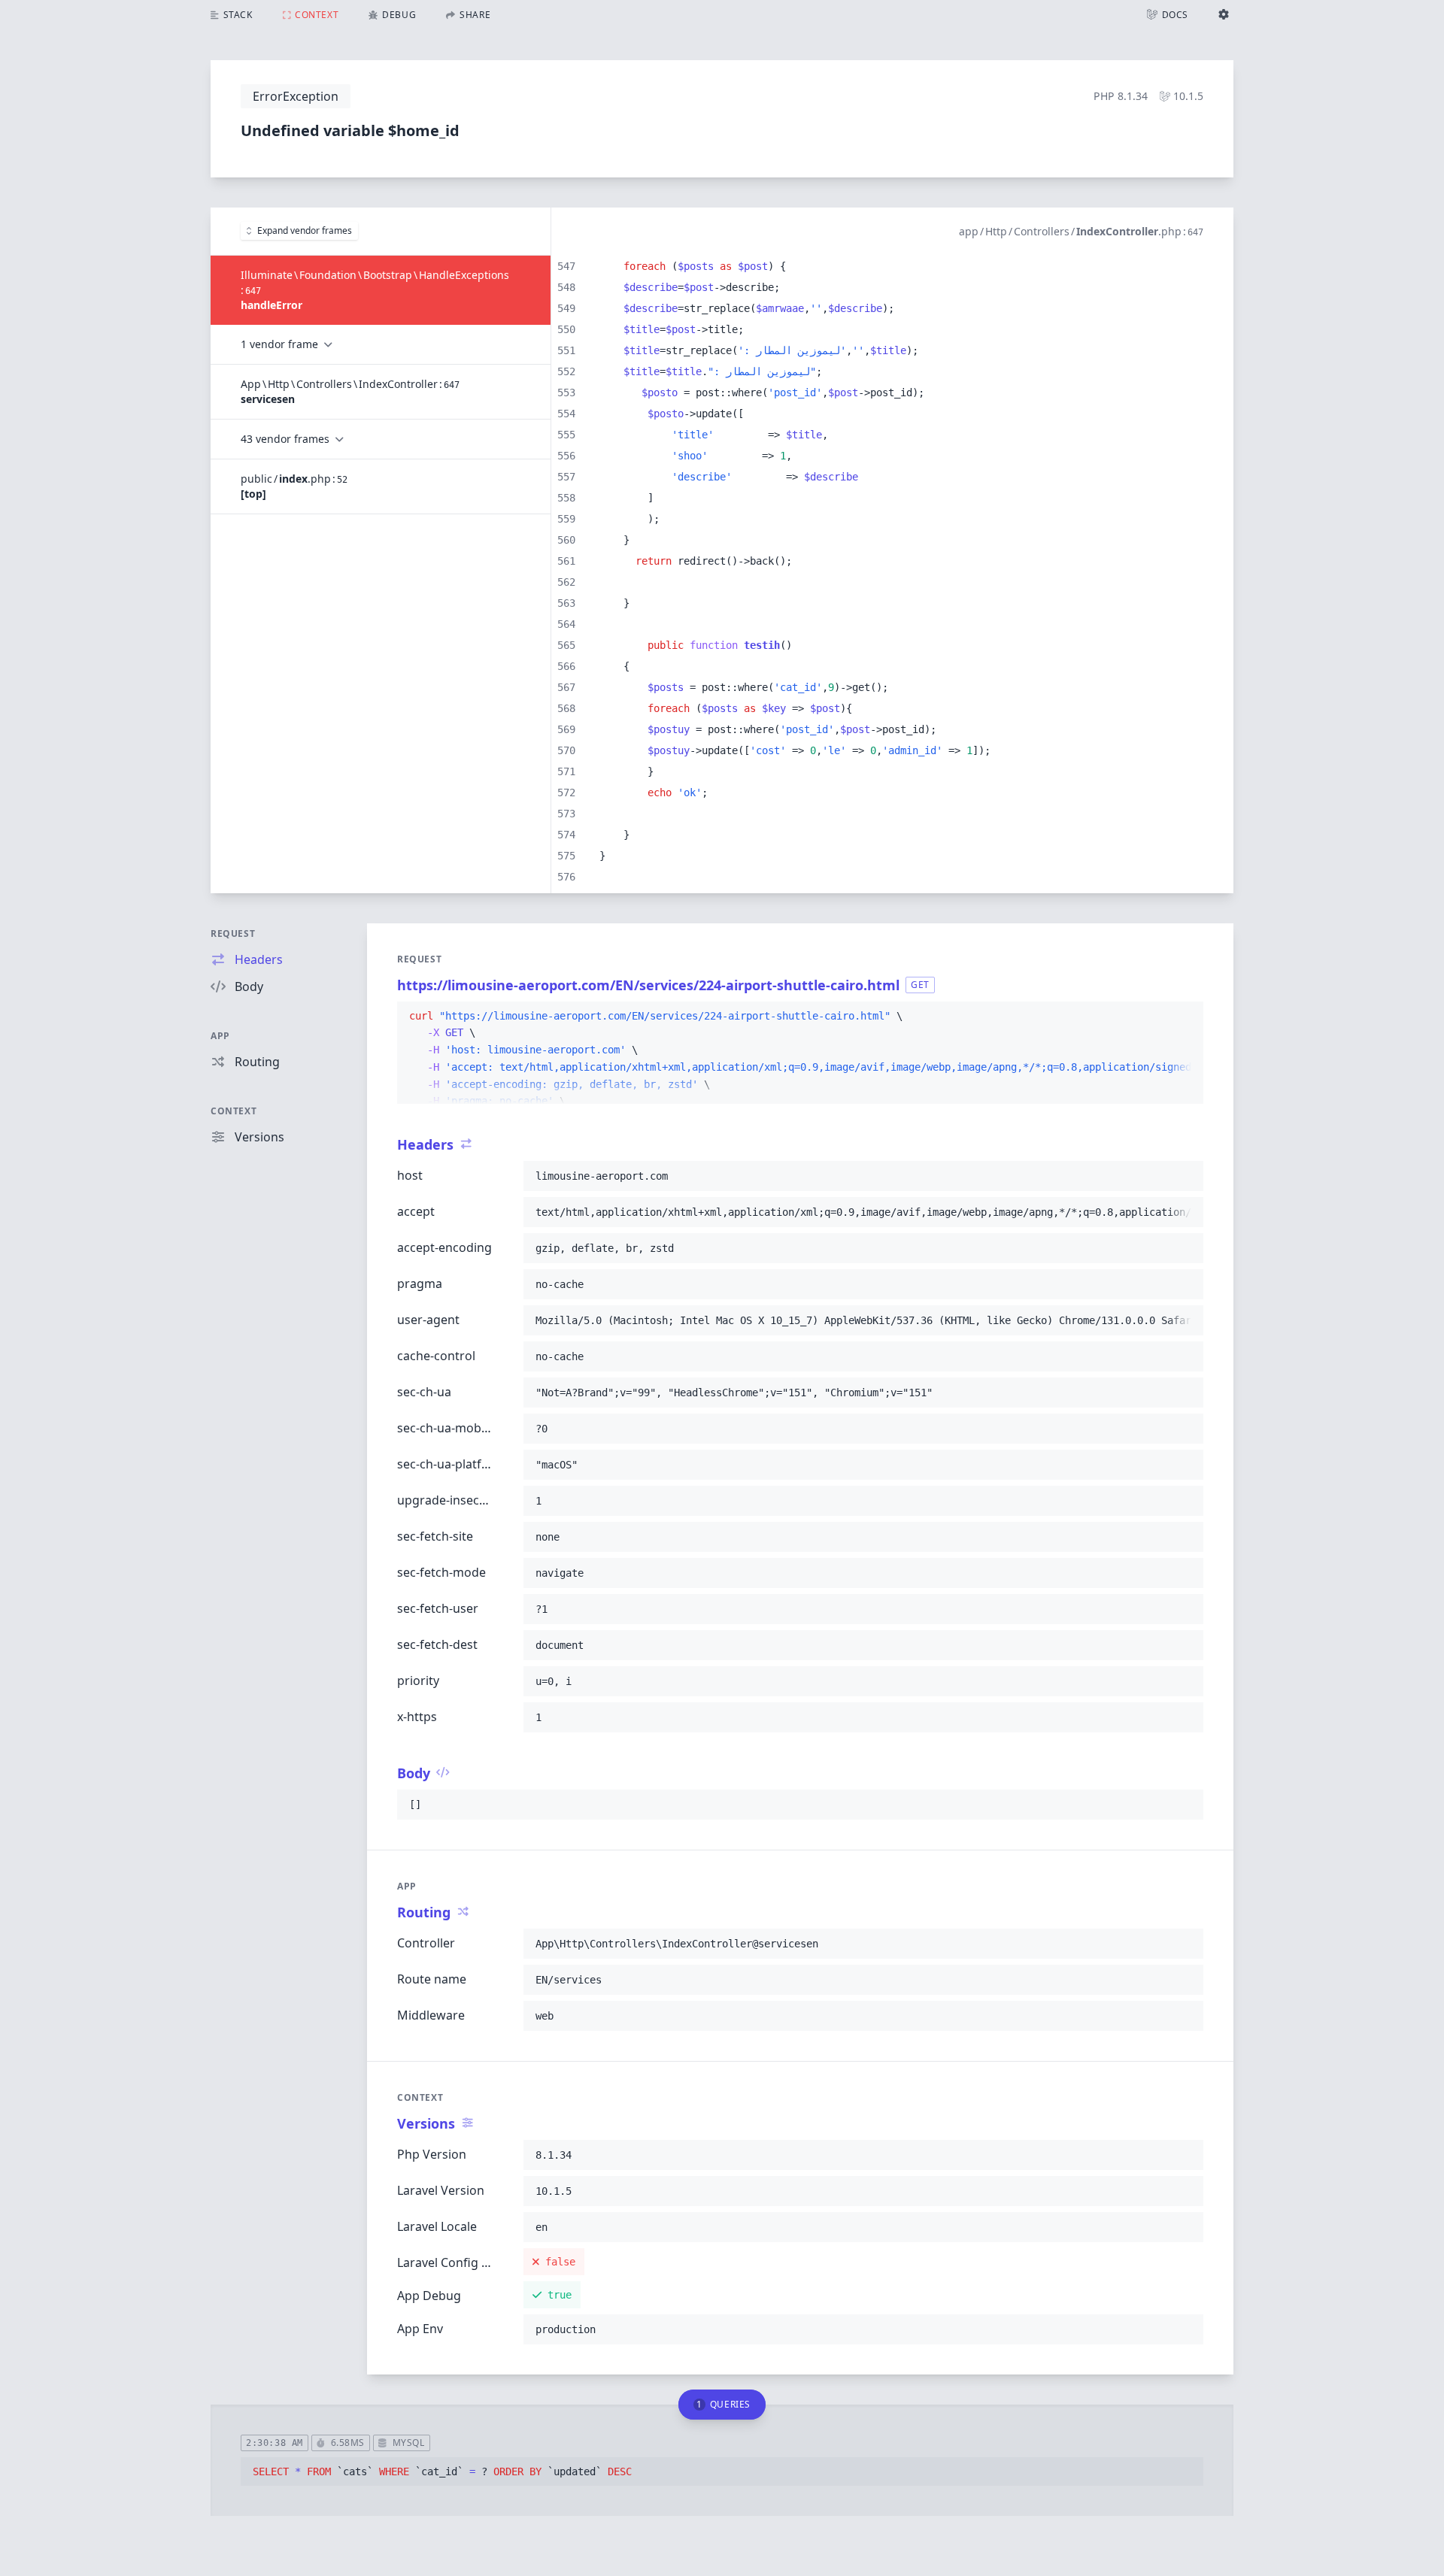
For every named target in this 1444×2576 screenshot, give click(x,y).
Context (234, 1111)
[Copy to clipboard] (1185, 1017)
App (220, 1036)
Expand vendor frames (305, 230)
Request (233, 933)
